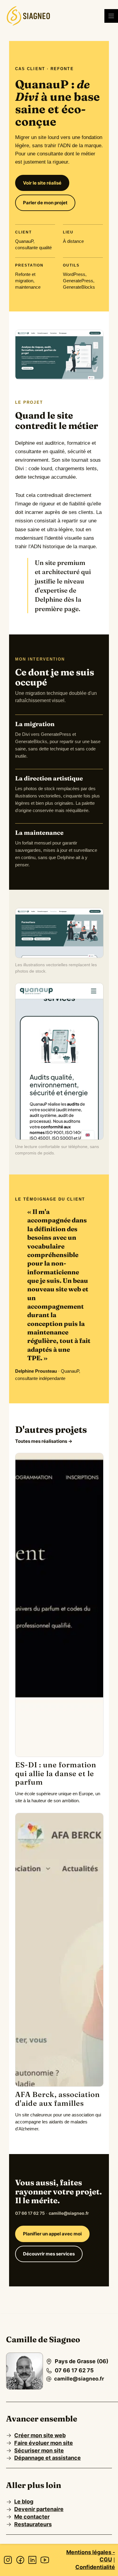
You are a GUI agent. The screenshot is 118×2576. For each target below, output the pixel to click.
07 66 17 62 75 (30, 2213)
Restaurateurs (33, 2524)
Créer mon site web (40, 2435)
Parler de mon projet (45, 203)
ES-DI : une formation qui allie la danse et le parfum (56, 1774)
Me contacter (32, 2517)
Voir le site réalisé (42, 183)
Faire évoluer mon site (44, 2443)
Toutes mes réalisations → (44, 1441)
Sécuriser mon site (39, 2450)
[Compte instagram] (8, 2560)
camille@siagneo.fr (69, 2213)
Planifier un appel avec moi (52, 2234)
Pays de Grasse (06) (82, 2361)
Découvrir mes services (49, 2254)
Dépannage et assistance (48, 2458)
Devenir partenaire (39, 2509)
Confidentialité (95, 2567)
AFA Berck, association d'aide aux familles (57, 2099)
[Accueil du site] (28, 16)
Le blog (24, 2501)
